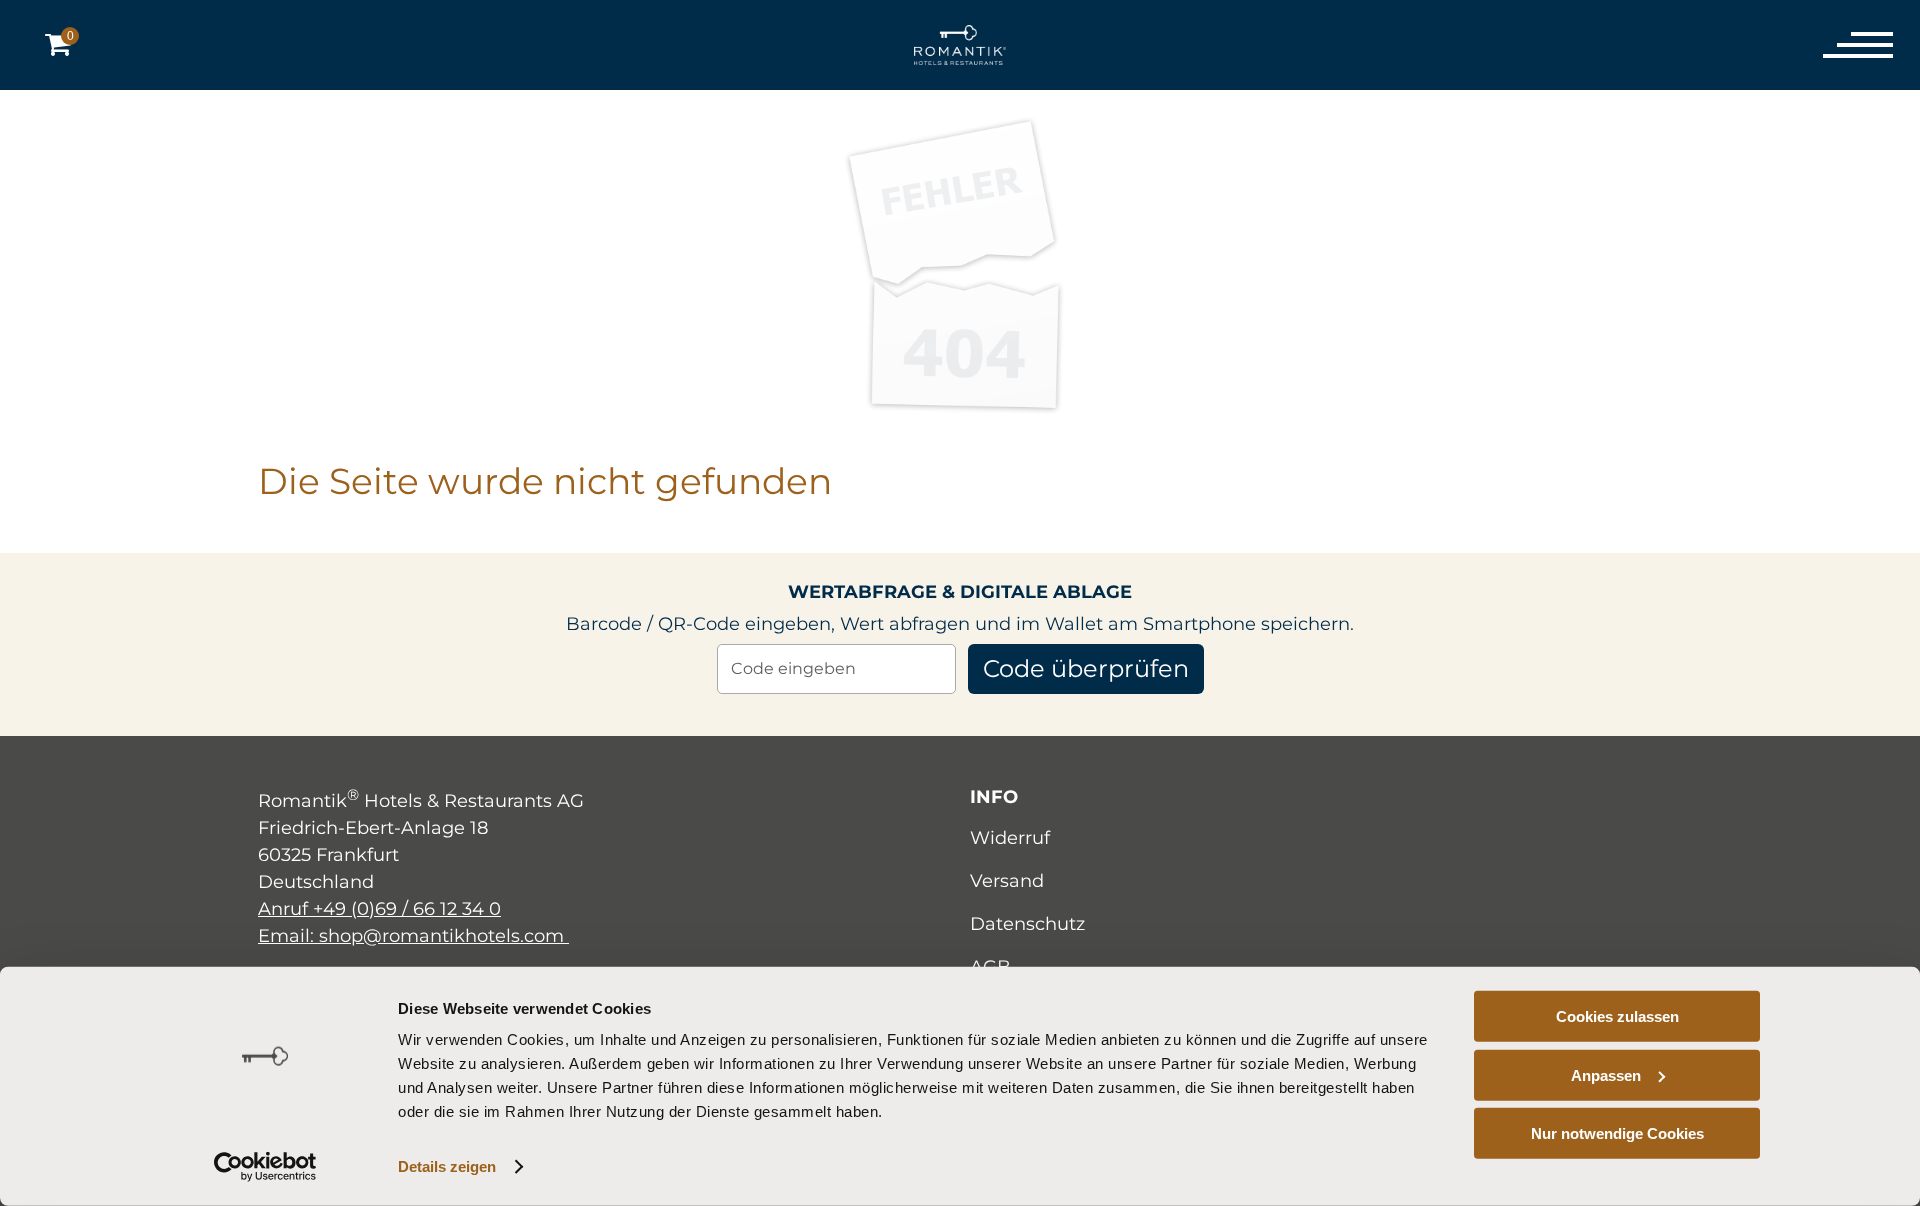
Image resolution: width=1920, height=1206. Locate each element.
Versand (1007, 881)
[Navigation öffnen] (1845, 45)
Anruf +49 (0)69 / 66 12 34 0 (379, 909)
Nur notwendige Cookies (1617, 1133)
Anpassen (1606, 1074)
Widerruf (1010, 838)
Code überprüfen (1086, 668)
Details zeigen (447, 1166)
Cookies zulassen (1617, 1016)
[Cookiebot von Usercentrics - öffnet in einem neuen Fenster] (265, 1167)
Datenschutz (1027, 924)
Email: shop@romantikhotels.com (413, 936)
